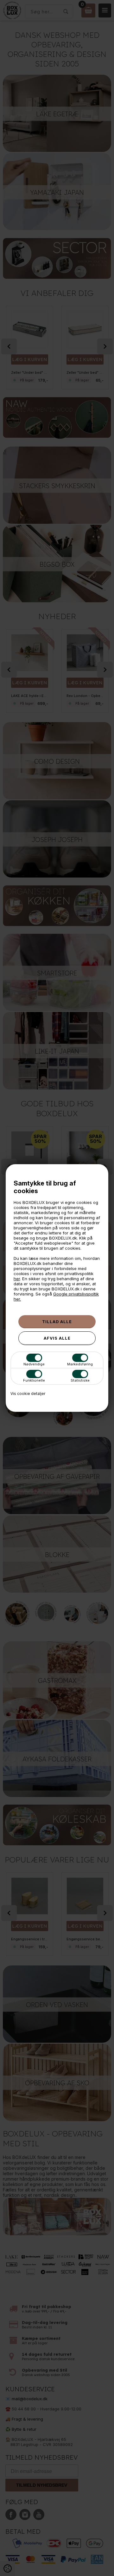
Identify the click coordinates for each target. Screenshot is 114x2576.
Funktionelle (34, 1380)
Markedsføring (80, 1364)
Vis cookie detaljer (28, 1394)
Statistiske (80, 1380)
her (17, 1279)
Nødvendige (34, 1364)
